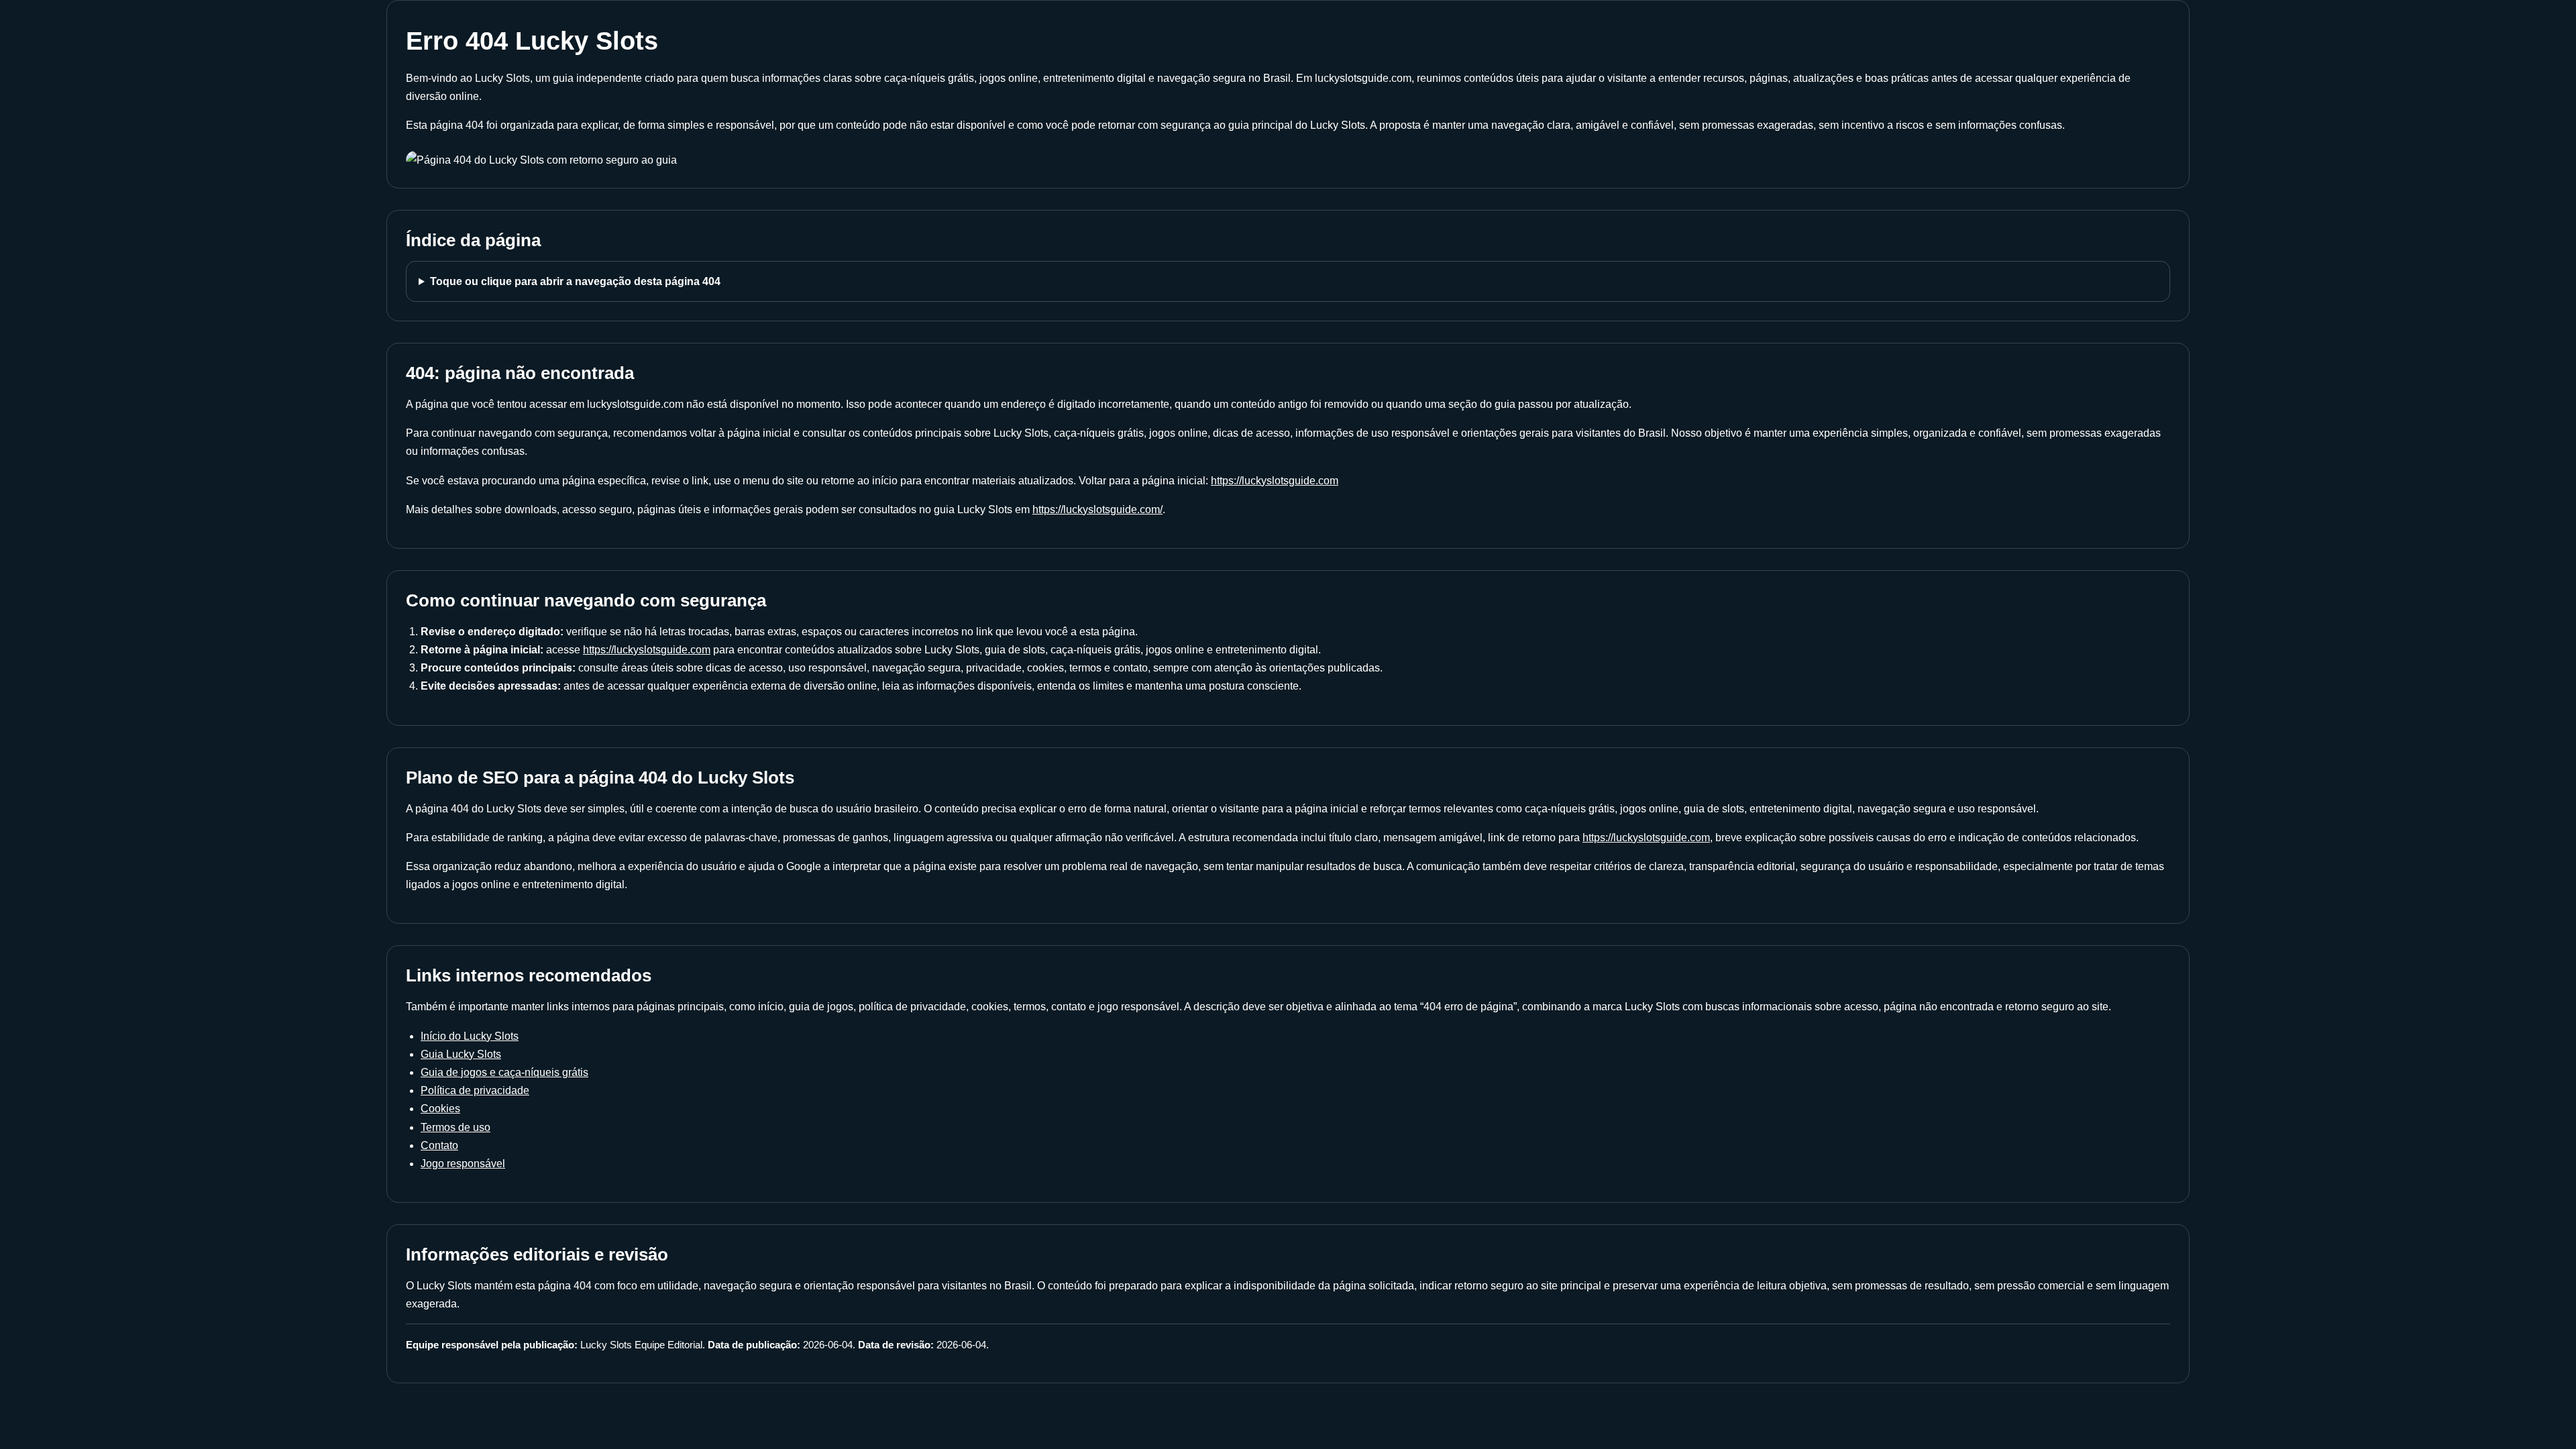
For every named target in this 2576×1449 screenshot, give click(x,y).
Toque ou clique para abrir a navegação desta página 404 (575, 281)
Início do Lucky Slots (470, 1036)
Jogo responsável (463, 1164)
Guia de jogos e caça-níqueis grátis (504, 1072)
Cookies (440, 1109)
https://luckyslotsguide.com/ (1097, 509)
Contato (439, 1145)
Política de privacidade (475, 1090)
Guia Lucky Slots (461, 1054)
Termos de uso (455, 1127)
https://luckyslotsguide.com (1275, 481)
